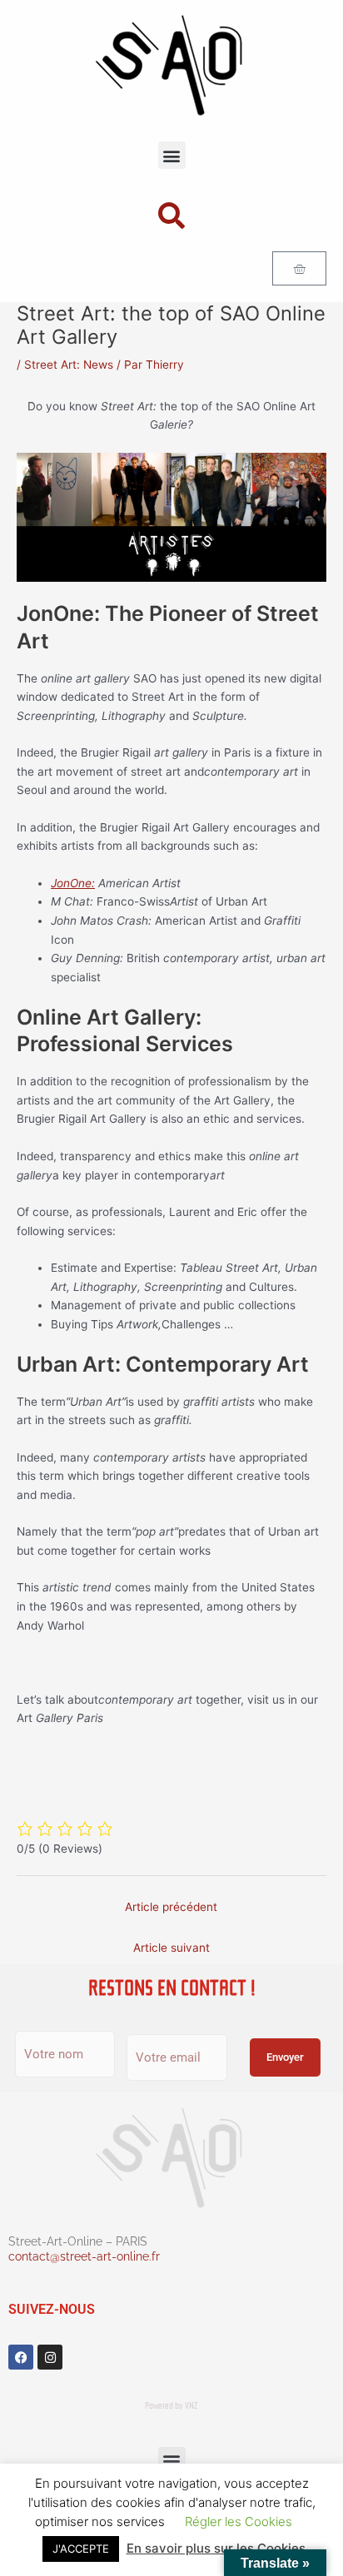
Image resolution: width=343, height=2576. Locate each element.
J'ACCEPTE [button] (81, 2549)
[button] (172, 155)
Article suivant (171, 1948)
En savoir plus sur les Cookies (216, 2548)
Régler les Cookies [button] (239, 2521)
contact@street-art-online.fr (84, 2256)
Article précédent (171, 1907)
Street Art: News (69, 365)
